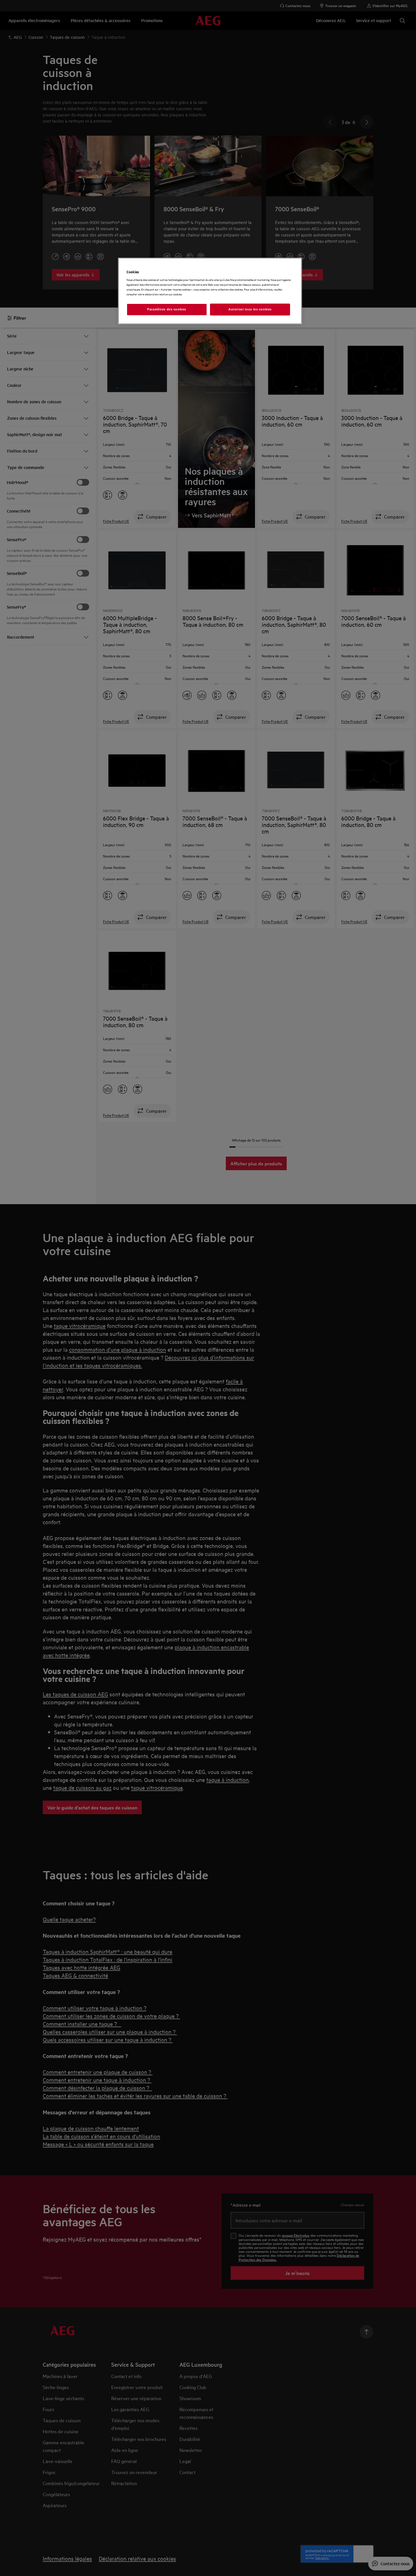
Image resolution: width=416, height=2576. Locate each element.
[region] (210, 291)
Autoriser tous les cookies (250, 309)
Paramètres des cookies (167, 309)
